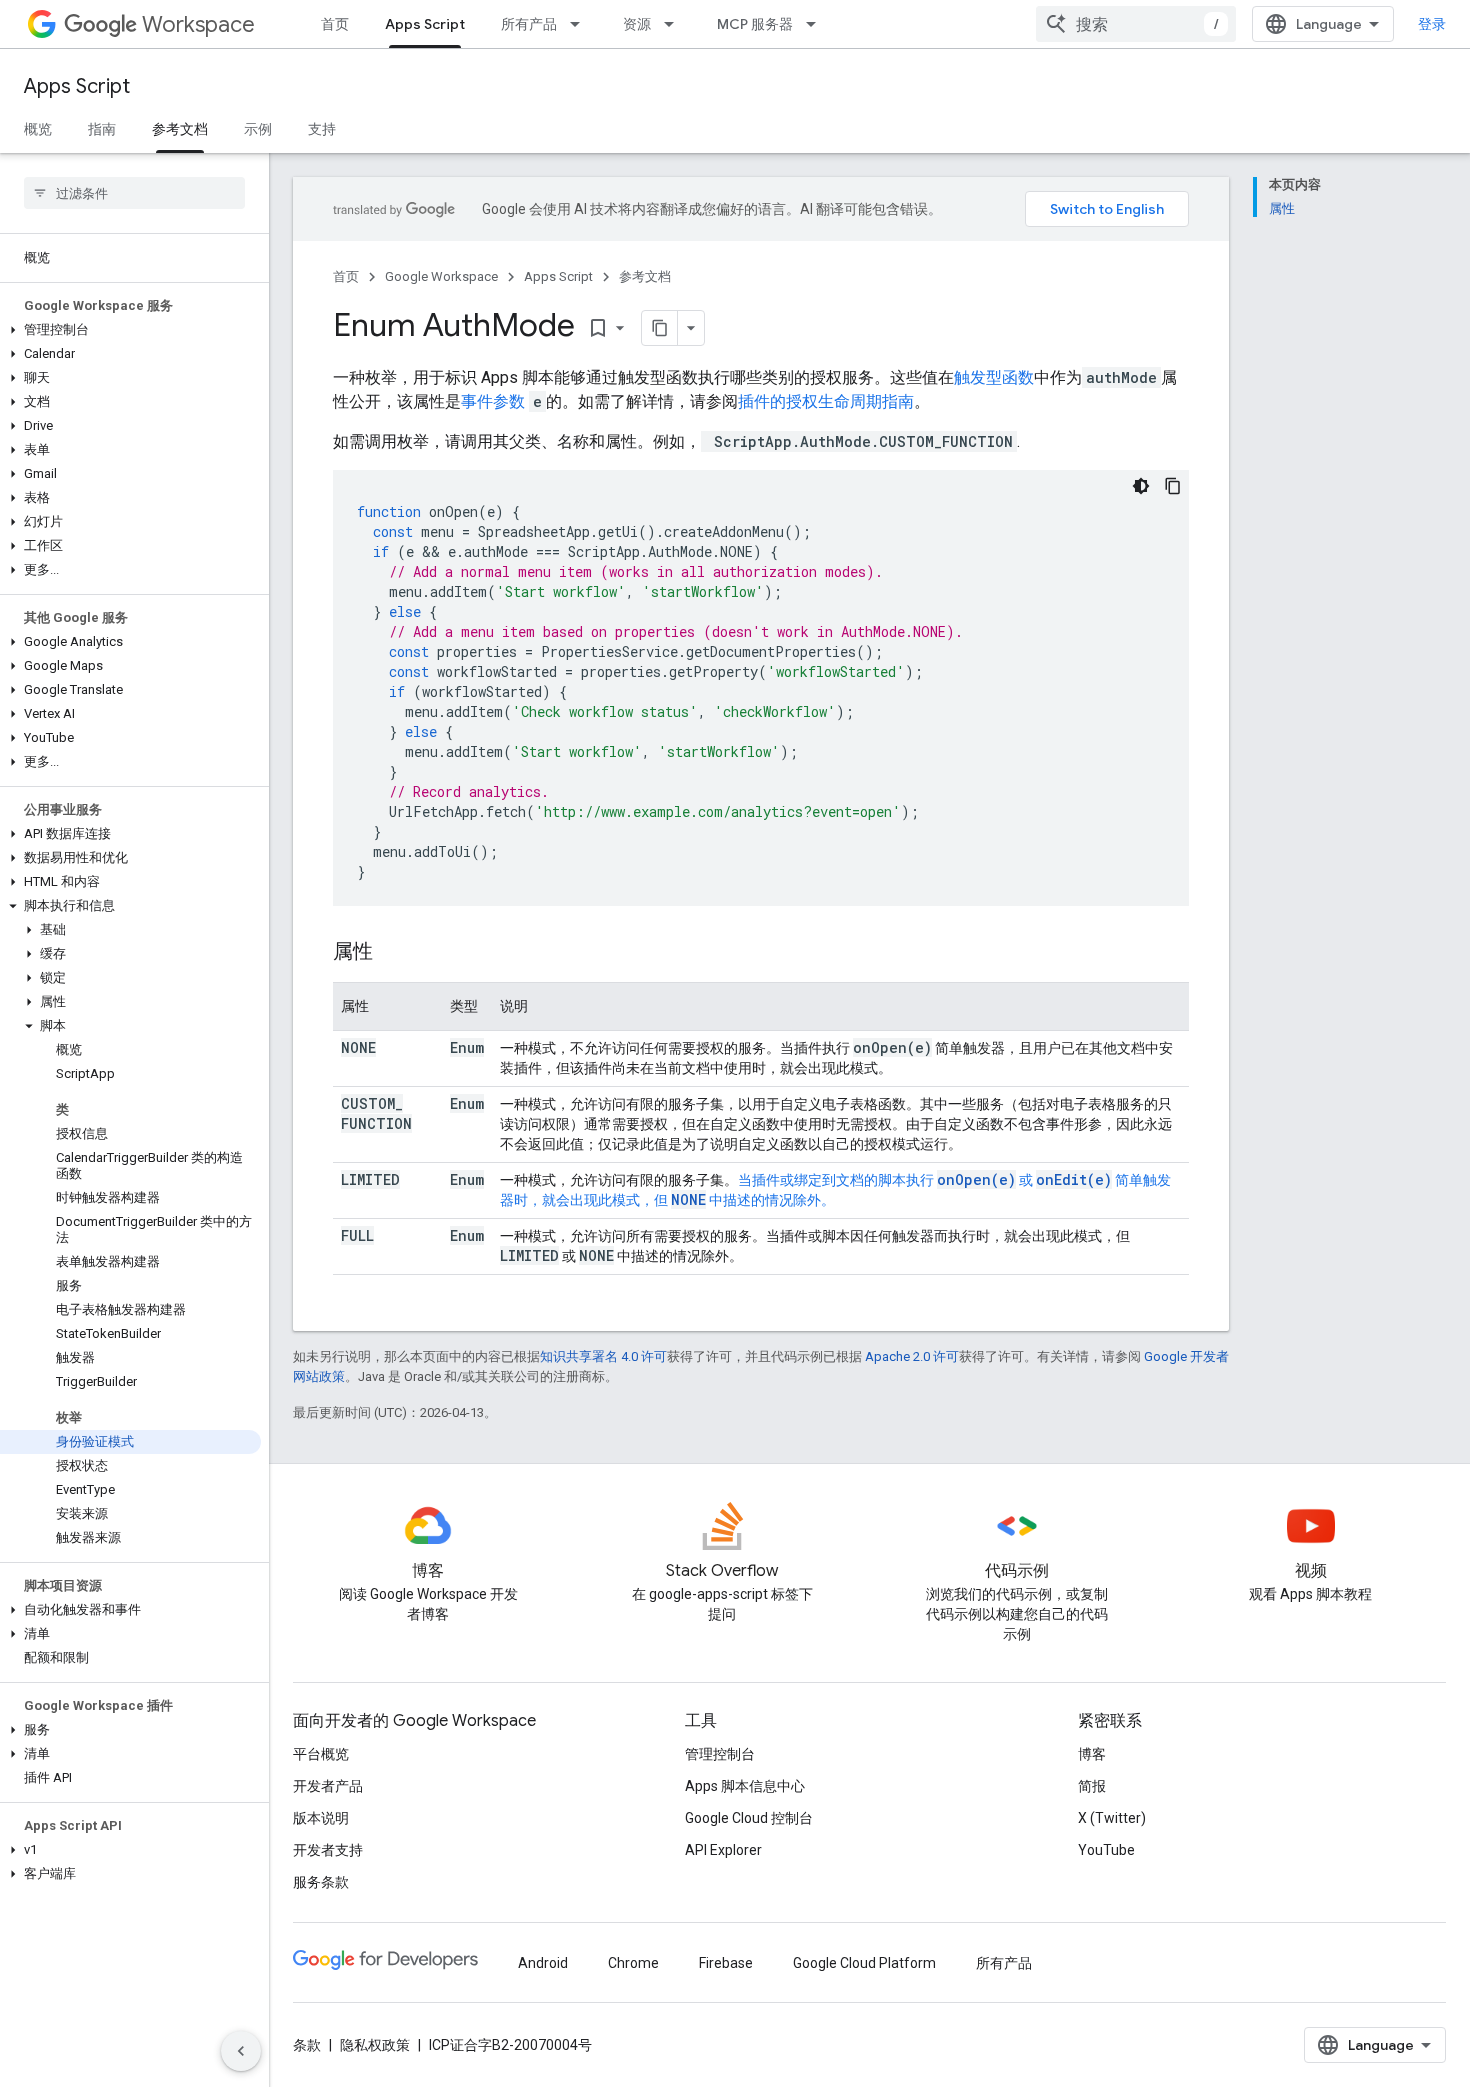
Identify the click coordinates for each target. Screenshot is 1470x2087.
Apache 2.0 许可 (912, 1356)
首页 (335, 24)
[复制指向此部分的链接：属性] (393, 953)
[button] (130, 330)
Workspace (198, 24)
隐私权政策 (375, 2045)
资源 (637, 24)
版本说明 (321, 1818)
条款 (307, 2045)
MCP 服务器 (755, 24)
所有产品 (529, 24)
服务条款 (321, 1882)
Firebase (726, 1963)
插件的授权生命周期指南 (826, 401)
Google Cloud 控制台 (749, 1818)
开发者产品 (328, 1786)
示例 (258, 129)
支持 (322, 129)
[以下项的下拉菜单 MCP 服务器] (817, 24)
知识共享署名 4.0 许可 (603, 1356)
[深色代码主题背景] (1141, 486)
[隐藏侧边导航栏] (241, 2051)
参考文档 (180, 129)
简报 (1092, 1786)
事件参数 (493, 401)
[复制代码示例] (1173, 486)
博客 (1092, 1754)
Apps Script (425, 24)
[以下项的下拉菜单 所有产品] (581, 24)
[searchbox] (134, 193)
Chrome (633, 1963)
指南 (102, 129)
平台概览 (321, 1754)
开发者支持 (328, 1850)
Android (543, 1963)
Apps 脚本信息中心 (745, 1786)
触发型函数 (994, 377)
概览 (38, 129)
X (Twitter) (1112, 1818)
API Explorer (723, 1850)
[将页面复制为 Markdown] (660, 328)
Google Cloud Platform (864, 1963)
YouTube (1106, 1850)
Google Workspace (441, 276)
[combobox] (1136, 24)
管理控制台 (720, 1754)
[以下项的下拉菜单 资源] (675, 24)
